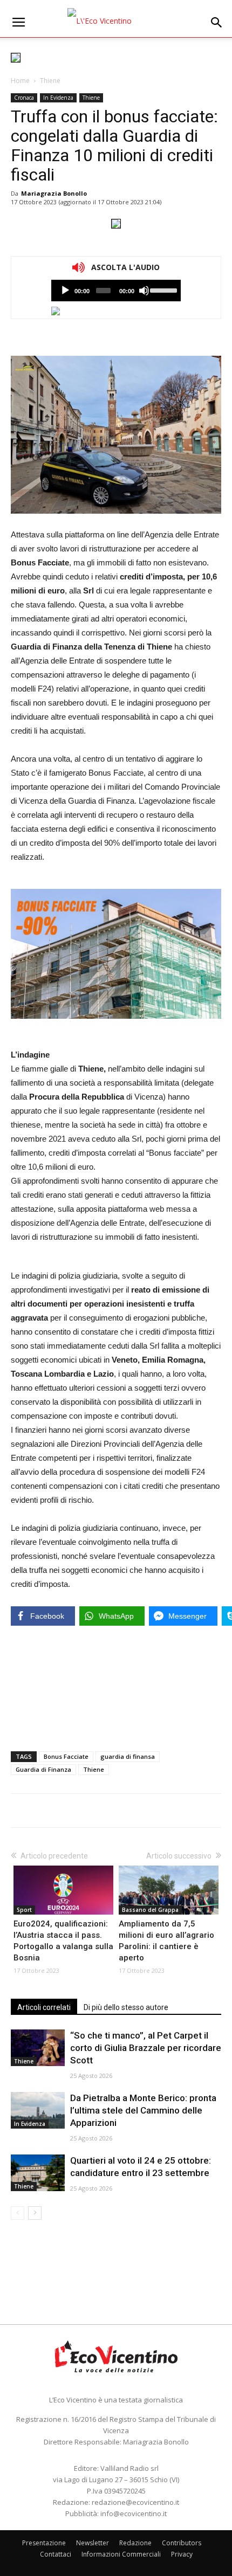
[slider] (163, 289)
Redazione (135, 2543)
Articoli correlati (44, 2007)
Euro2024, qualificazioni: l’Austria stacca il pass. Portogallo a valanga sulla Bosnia (63, 1941)
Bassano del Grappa (150, 1910)
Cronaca (24, 98)
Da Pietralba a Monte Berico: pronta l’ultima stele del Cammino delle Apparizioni (143, 2110)
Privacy (182, 2554)
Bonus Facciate (66, 1756)
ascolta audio (65, 291)
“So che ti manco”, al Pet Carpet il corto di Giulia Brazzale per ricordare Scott (146, 2048)
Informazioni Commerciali (121, 2554)
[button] (217, 23)
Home (20, 81)
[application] (116, 291)
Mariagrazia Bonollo (54, 193)
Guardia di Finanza (43, 1769)
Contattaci (56, 2554)
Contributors (182, 2543)
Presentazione (44, 2543)
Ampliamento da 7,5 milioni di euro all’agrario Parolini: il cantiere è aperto (166, 1941)
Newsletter (93, 2543)
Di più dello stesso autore (126, 2007)
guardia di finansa (128, 1756)
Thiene (50, 81)
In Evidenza (58, 98)
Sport (24, 1910)
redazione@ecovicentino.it (135, 2502)
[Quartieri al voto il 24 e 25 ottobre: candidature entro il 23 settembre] (38, 2173)
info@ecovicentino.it (134, 2513)
